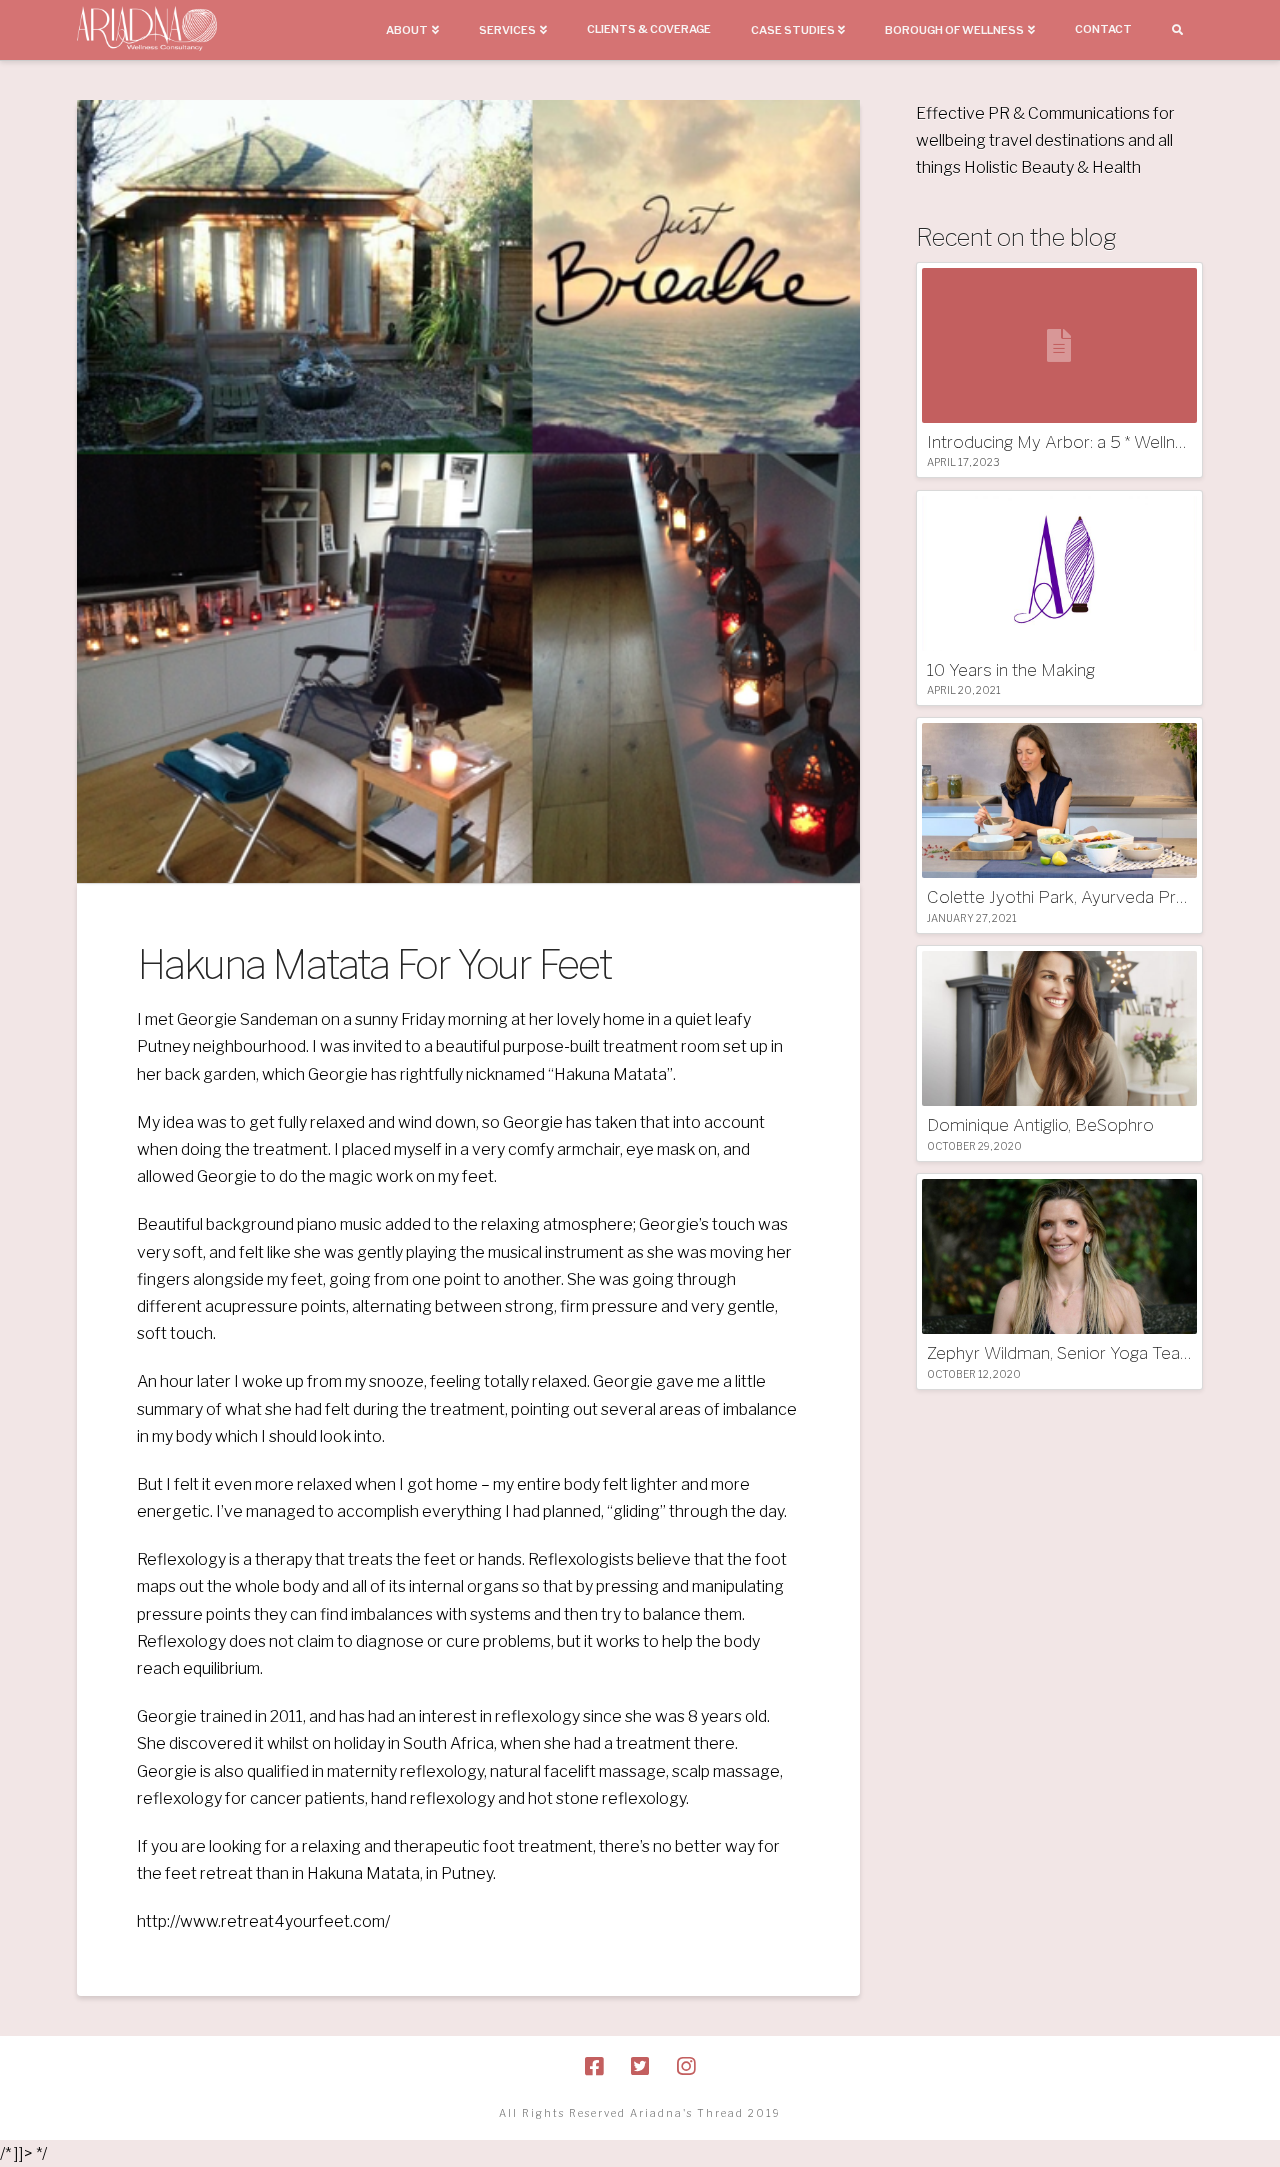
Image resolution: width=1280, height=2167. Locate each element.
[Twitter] (640, 2066)
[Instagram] (686, 2066)
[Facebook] (594, 2066)
